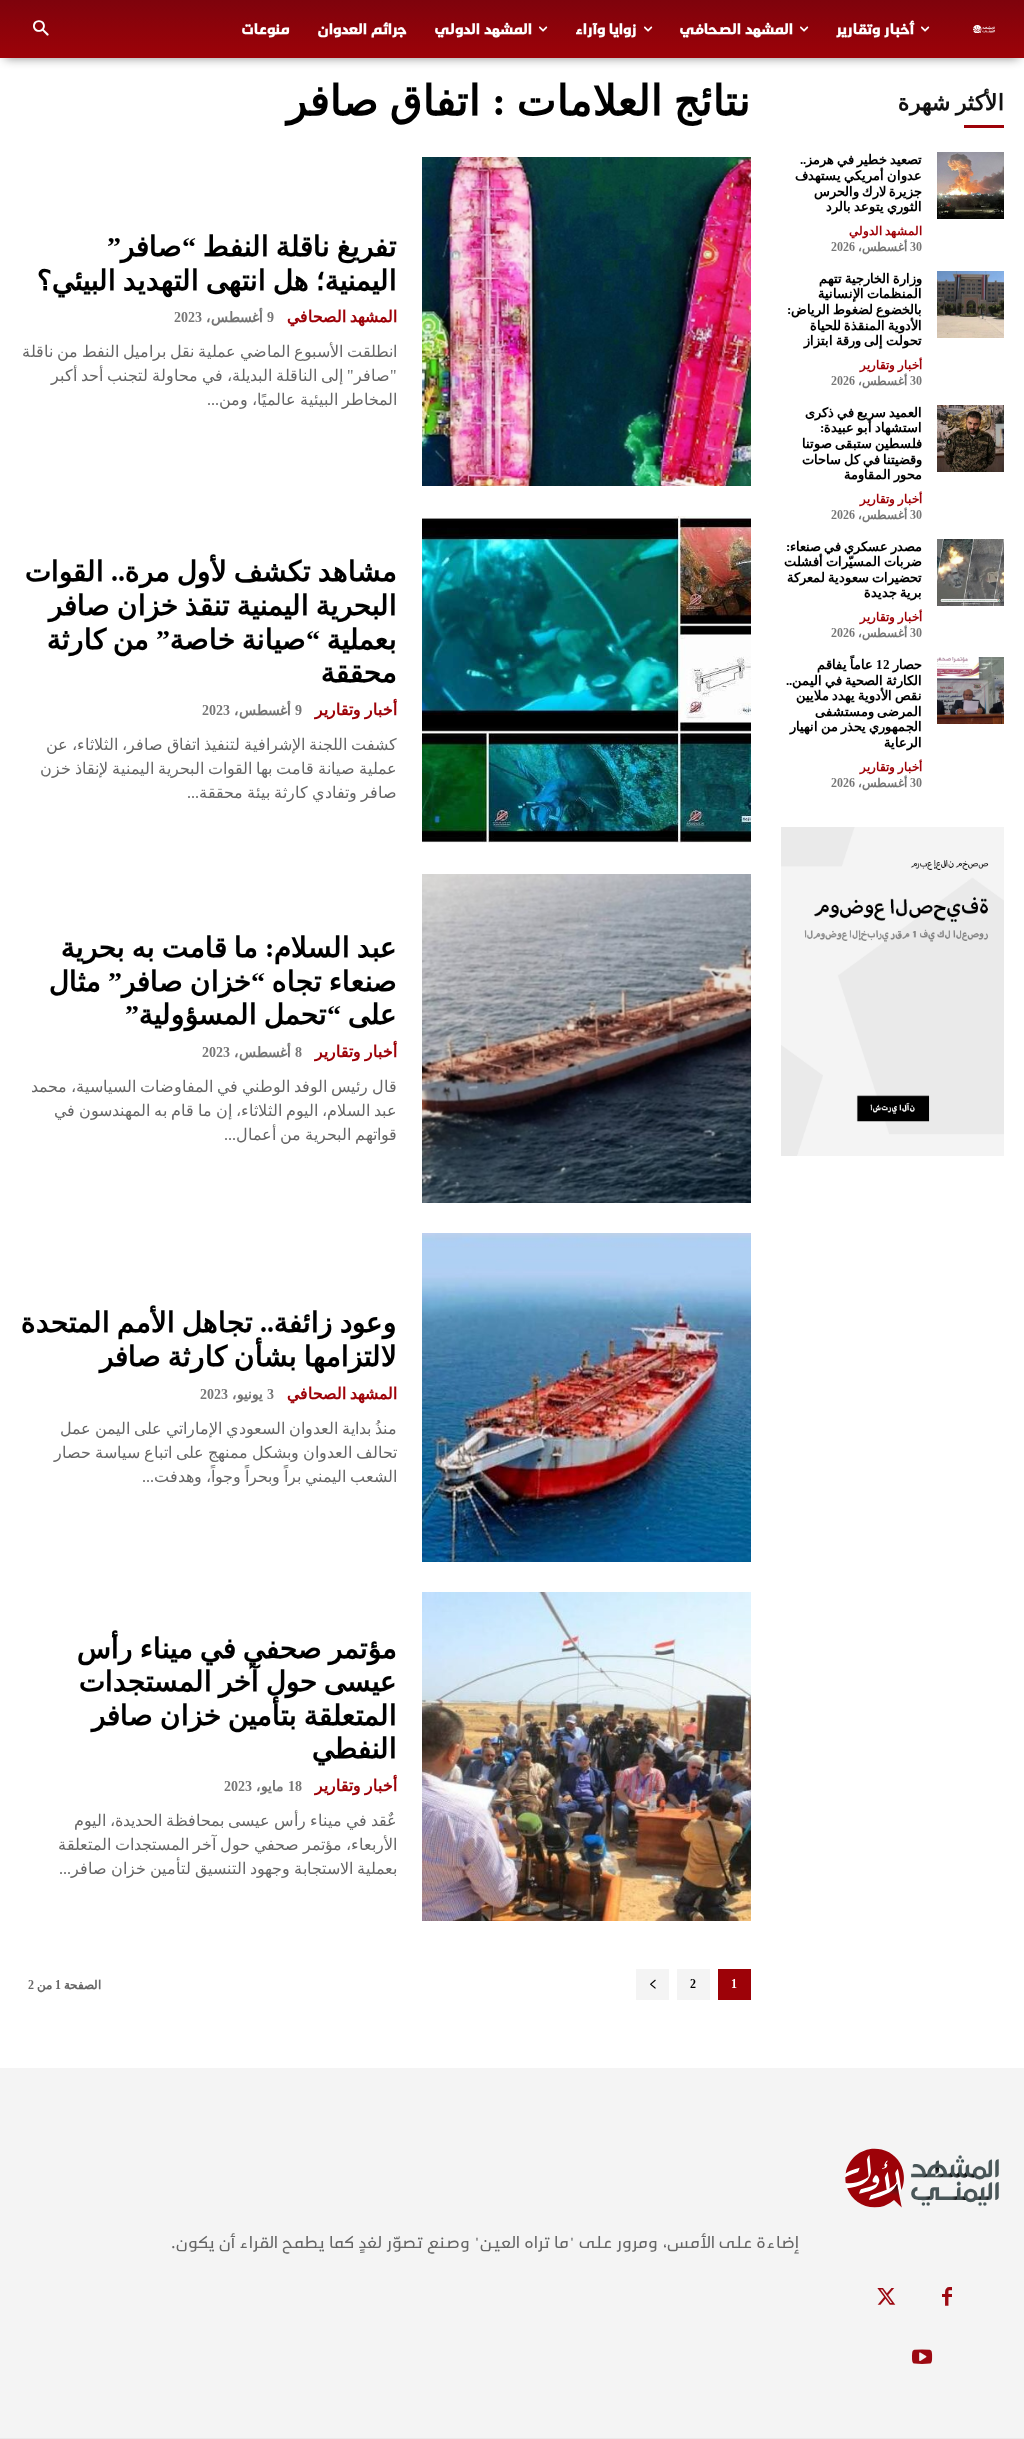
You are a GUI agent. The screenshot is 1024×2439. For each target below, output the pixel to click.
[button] (40, 29)
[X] (887, 2298)
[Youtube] (922, 2358)
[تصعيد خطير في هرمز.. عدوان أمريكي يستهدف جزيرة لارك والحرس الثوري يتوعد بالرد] (970, 185)
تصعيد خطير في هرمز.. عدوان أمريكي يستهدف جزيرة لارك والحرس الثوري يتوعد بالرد (858, 183)
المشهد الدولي (885, 231)
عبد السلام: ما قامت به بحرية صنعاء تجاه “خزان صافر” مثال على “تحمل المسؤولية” (223, 981)
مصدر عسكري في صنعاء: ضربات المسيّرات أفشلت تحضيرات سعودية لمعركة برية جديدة (853, 570)
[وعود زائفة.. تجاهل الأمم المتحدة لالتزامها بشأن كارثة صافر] (586, 1397)
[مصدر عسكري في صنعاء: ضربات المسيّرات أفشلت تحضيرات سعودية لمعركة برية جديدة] (970, 572)
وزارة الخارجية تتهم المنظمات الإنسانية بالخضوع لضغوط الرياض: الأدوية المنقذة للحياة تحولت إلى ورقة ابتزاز (854, 309)
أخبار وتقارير (356, 710)
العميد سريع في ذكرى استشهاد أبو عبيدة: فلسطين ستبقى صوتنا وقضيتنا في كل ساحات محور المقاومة (862, 443)
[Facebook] (947, 2298)
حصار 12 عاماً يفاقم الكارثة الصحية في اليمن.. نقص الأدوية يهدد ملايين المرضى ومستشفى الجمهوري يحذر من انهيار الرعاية (854, 703)
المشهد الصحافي (342, 317)
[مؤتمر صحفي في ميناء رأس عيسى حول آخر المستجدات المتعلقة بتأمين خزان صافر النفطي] (586, 1756)
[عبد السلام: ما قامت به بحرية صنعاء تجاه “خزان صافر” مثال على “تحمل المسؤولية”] (586, 1038)
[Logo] (988, 29)
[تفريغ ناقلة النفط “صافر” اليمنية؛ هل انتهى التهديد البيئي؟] (586, 321)
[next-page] (652, 1984)
